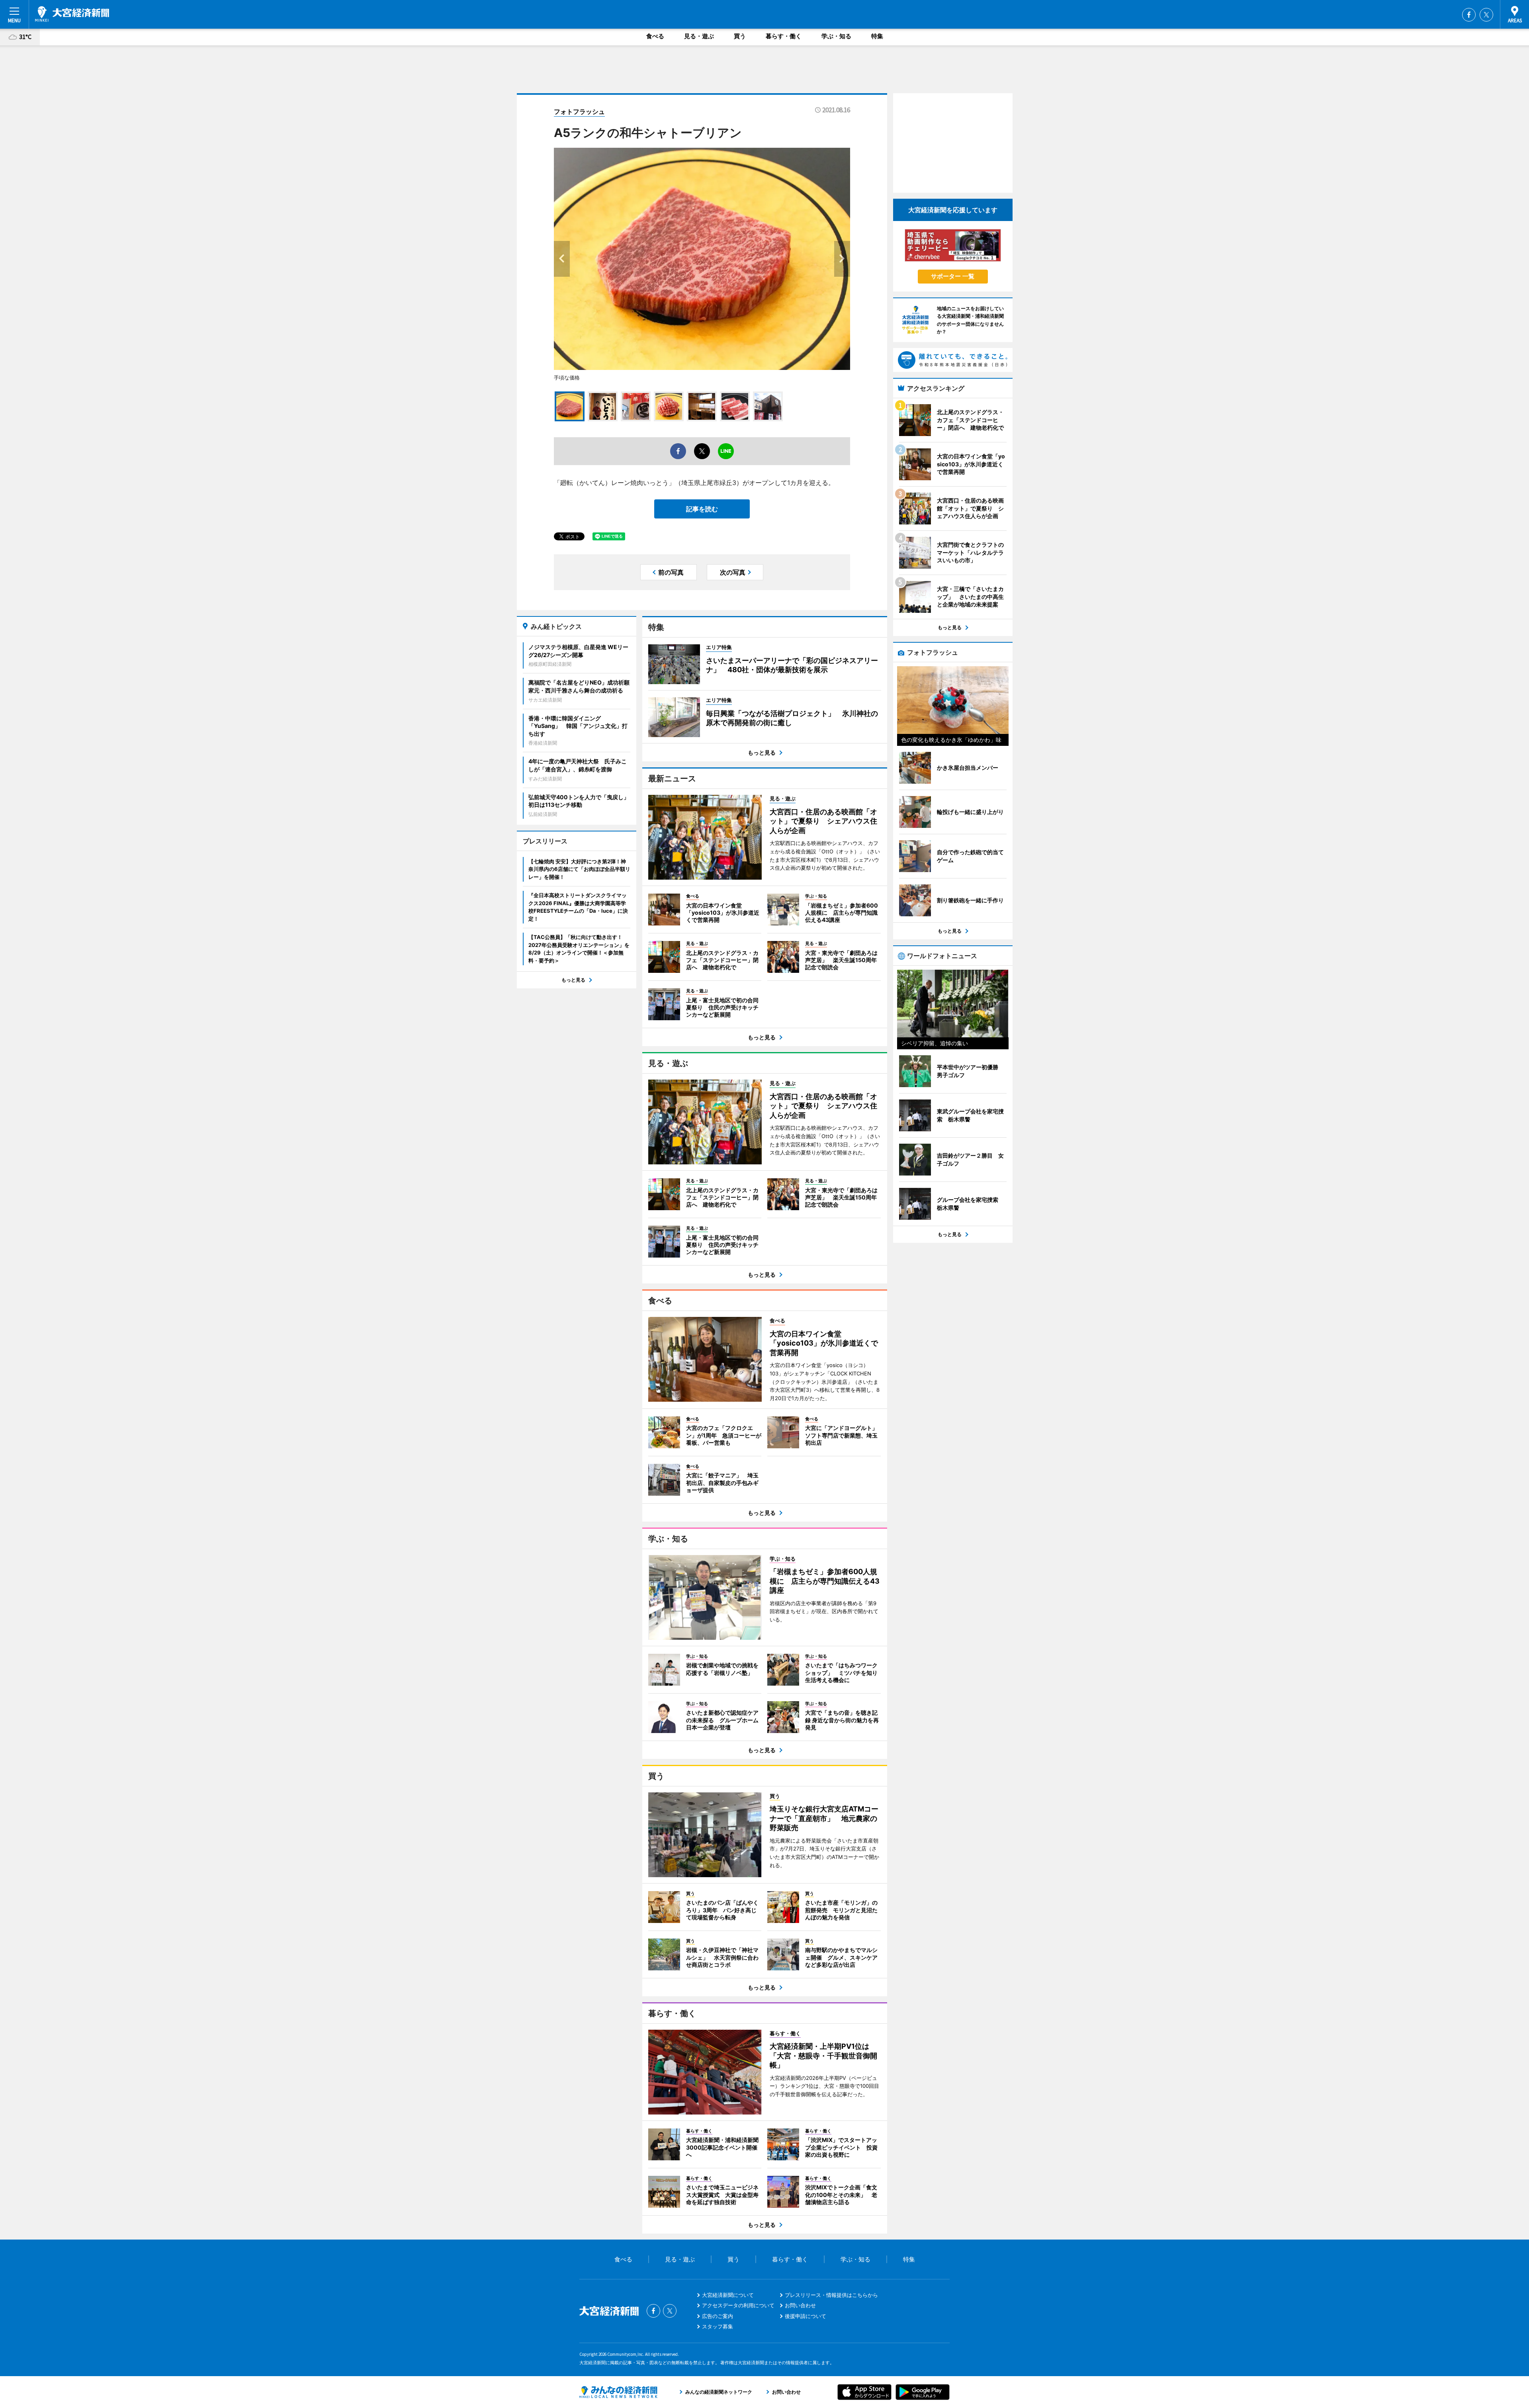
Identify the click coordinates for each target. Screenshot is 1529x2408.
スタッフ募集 (718, 2326)
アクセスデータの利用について (738, 2305)
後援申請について (806, 2316)
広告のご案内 (718, 2316)
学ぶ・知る (836, 36)
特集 (877, 36)
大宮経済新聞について (728, 2295)
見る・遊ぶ (699, 36)
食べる (655, 36)
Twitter (1486, 15)
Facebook (1469, 15)
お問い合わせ (800, 2305)
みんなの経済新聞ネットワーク (618, 2392)
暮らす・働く (784, 36)
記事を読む (702, 509)
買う (740, 36)
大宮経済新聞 (72, 14)
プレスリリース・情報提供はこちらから (831, 2295)
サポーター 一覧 (953, 276)
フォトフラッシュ (579, 111)
